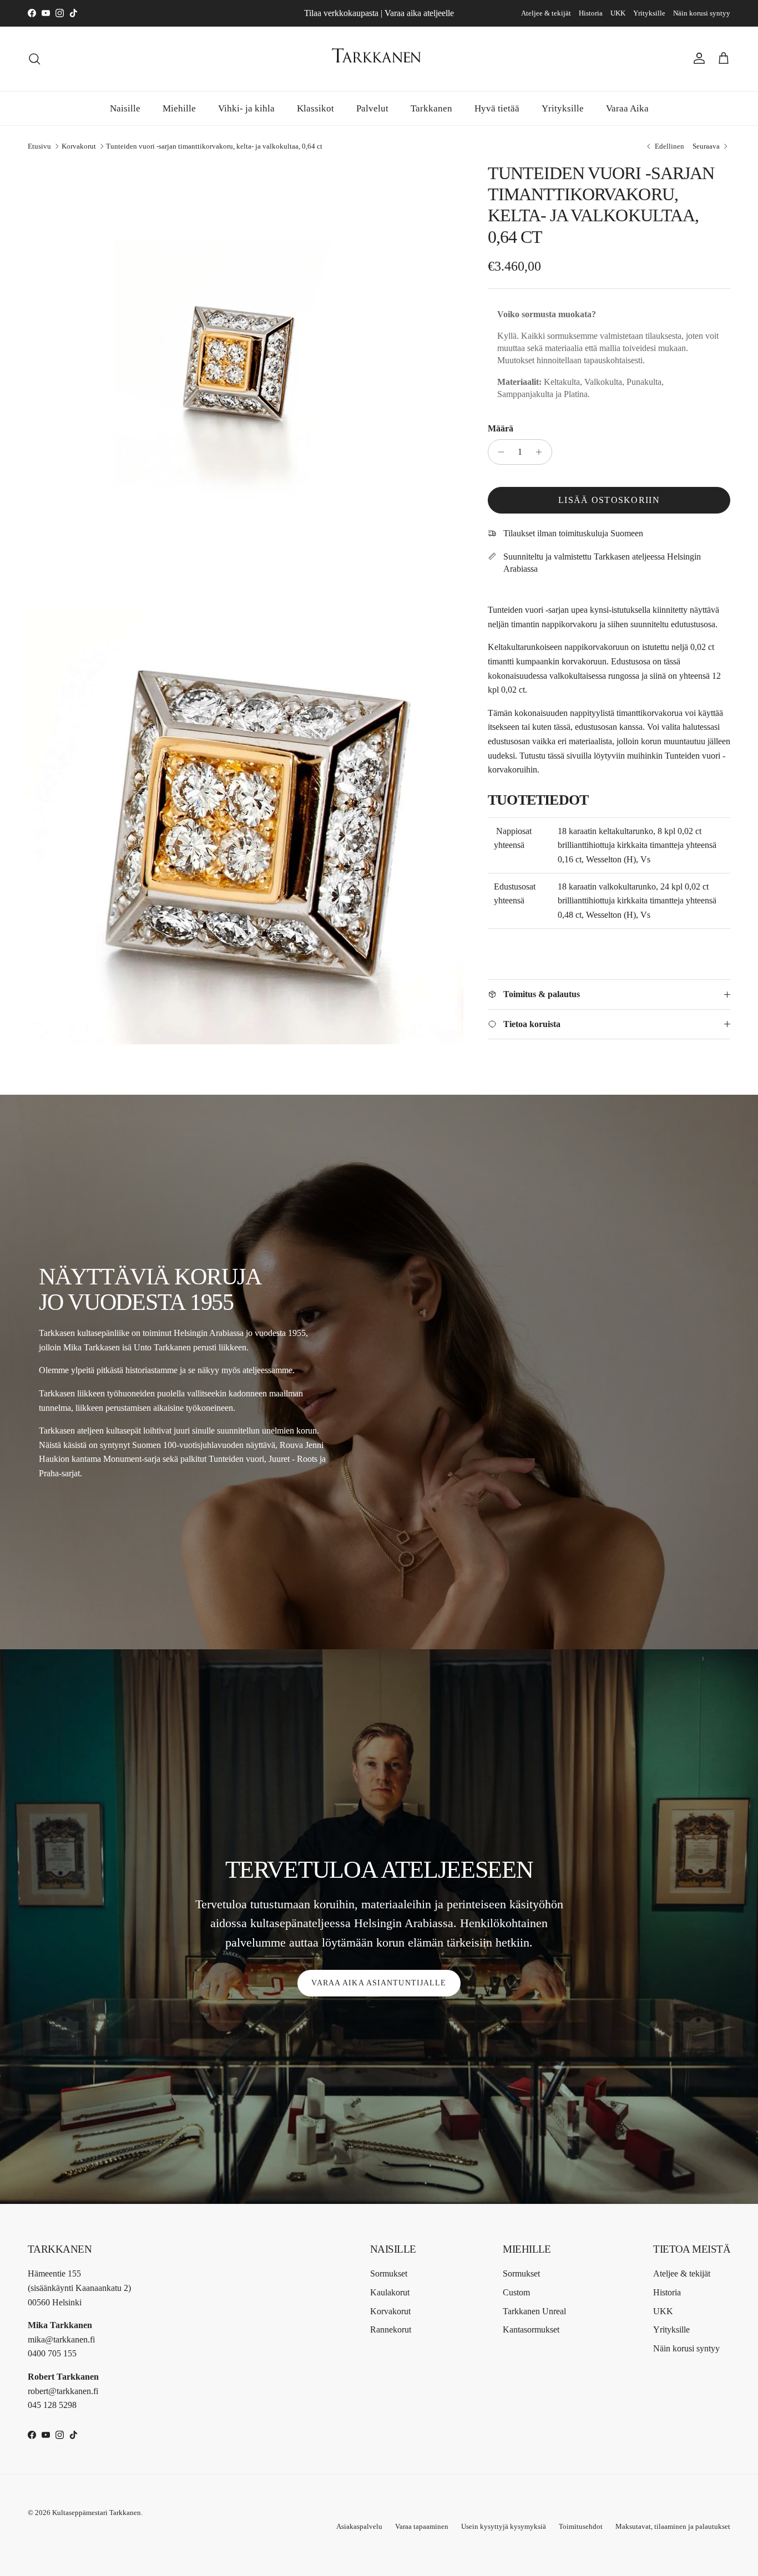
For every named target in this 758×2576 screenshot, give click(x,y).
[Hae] (34, 59)
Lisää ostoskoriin (609, 500)
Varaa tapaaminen (422, 2526)
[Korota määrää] (542, 452)
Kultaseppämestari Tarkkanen (97, 2513)
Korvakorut (79, 146)
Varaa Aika (627, 108)
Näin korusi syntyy (702, 13)
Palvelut (372, 108)
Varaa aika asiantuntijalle (379, 1983)
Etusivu (39, 146)
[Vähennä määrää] (498, 452)
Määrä (501, 428)
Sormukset (389, 2273)
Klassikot (315, 108)
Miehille (179, 108)
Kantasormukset (531, 2329)
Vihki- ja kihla (246, 108)
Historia (591, 13)
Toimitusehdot (581, 2526)
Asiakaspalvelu (359, 2526)
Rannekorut (391, 2329)
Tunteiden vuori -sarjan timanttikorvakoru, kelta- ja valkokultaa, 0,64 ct (214, 146)
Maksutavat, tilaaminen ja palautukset (673, 2526)
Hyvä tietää (497, 108)
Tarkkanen (431, 108)
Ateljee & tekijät (546, 13)
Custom (516, 2292)
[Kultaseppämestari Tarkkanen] (379, 59)
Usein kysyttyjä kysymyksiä (504, 2526)
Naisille (125, 108)
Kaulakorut (390, 2292)
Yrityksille (649, 13)
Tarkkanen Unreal (534, 2311)
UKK (618, 13)
